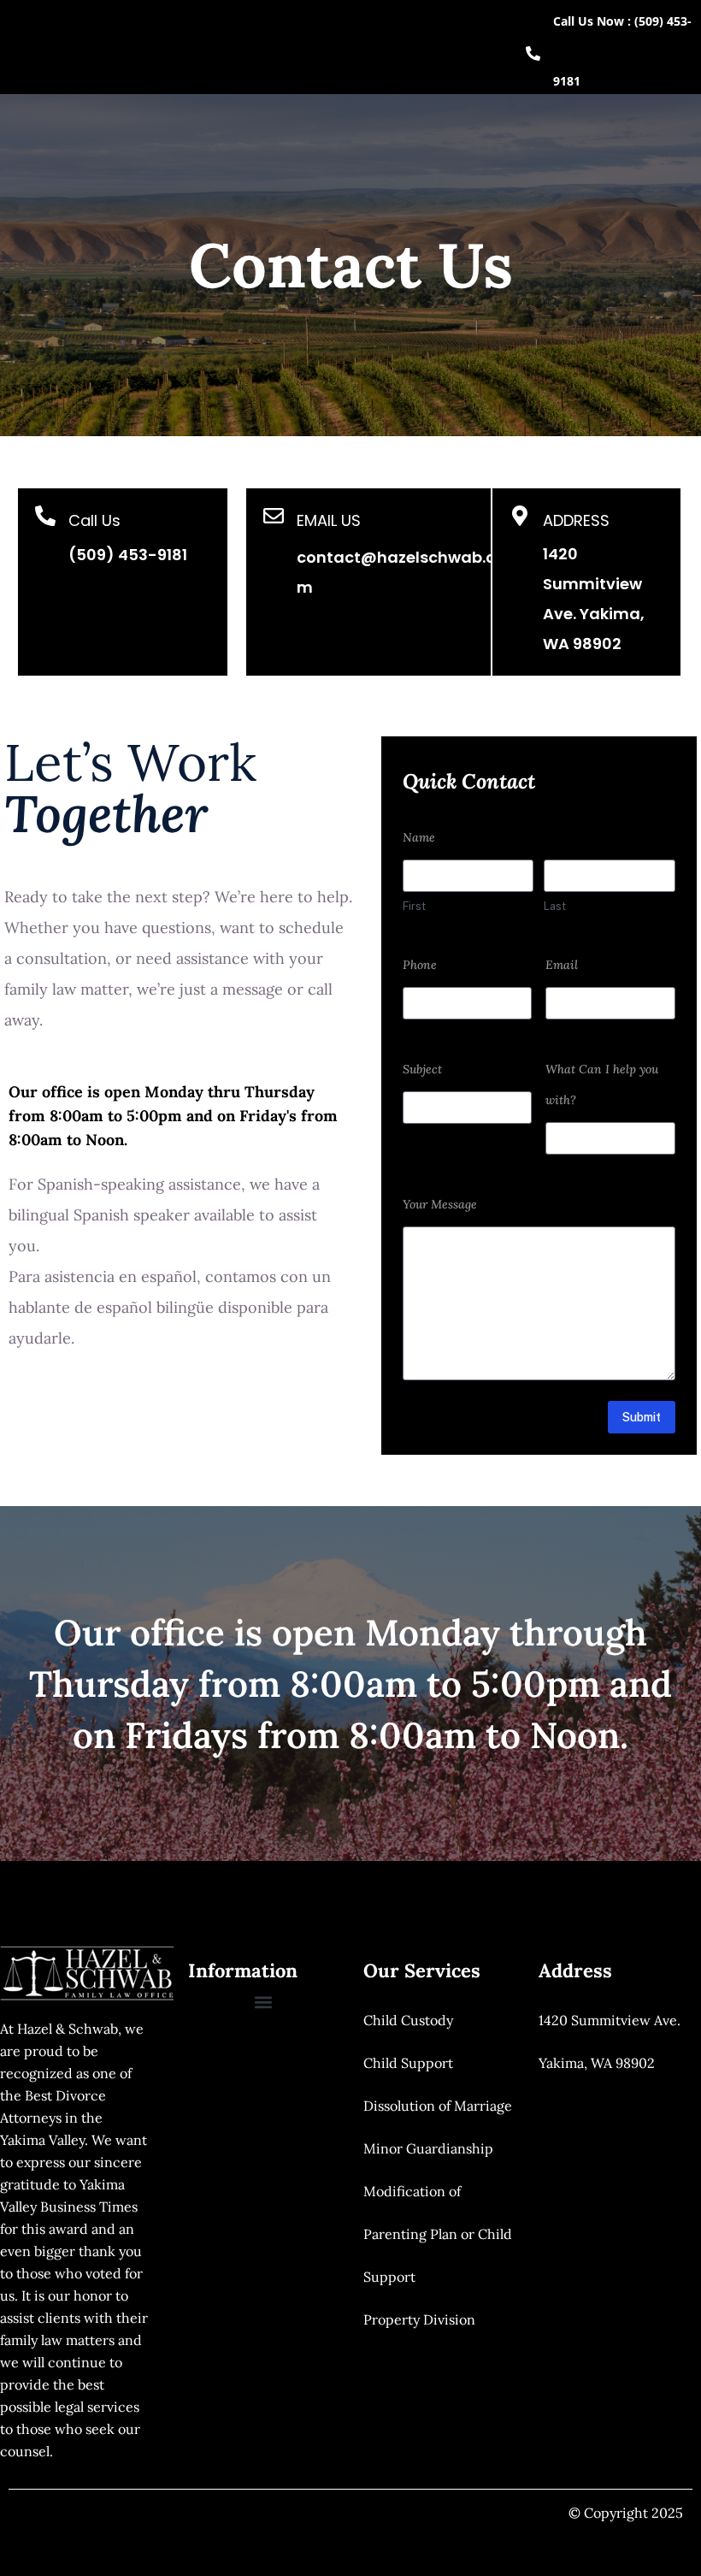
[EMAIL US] (274, 516)
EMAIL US (329, 520)
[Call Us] (45, 516)
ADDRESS (576, 520)
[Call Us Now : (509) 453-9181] (533, 53)
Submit (642, 1417)
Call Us (94, 520)
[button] (263, 2002)
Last (555, 906)
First (414, 906)
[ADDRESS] (520, 516)
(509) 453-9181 (128, 555)
